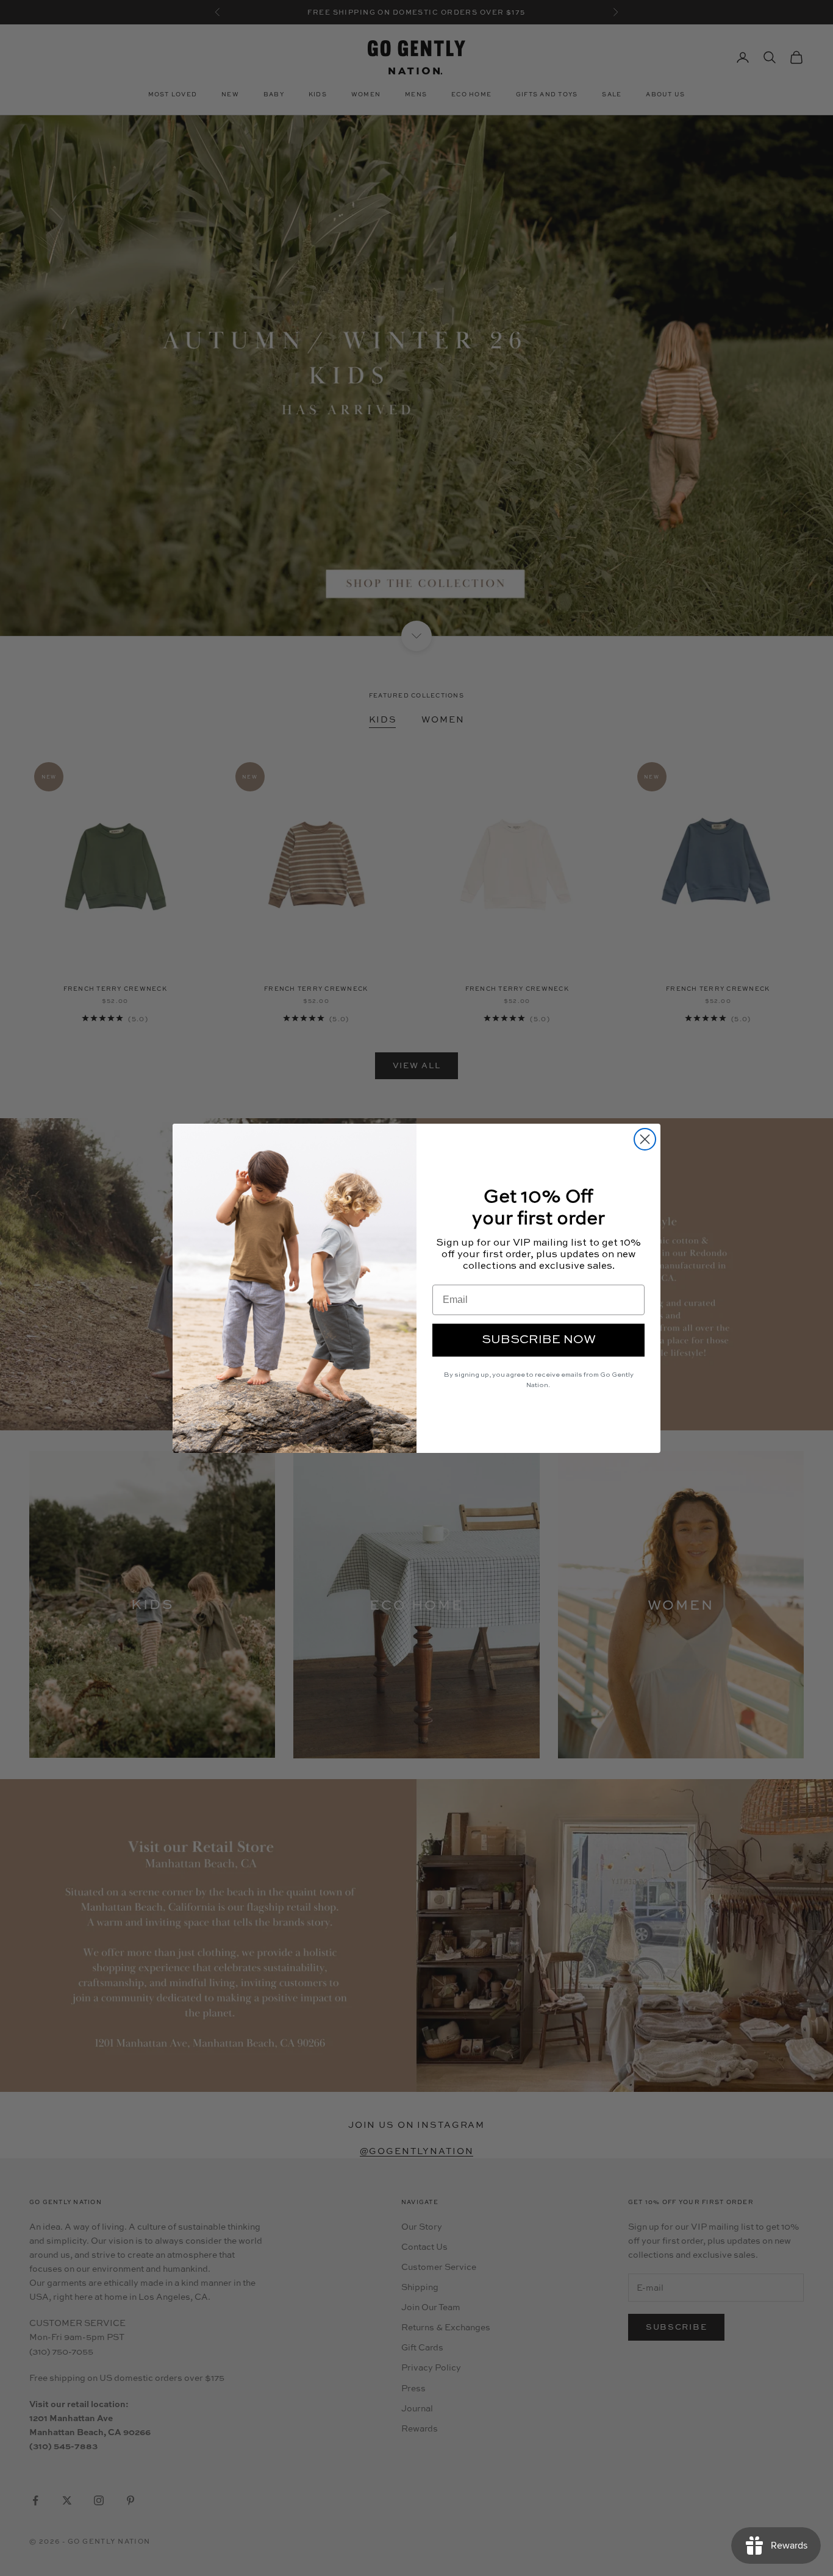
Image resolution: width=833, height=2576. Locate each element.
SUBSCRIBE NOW (539, 1340)
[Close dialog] (645, 1139)
